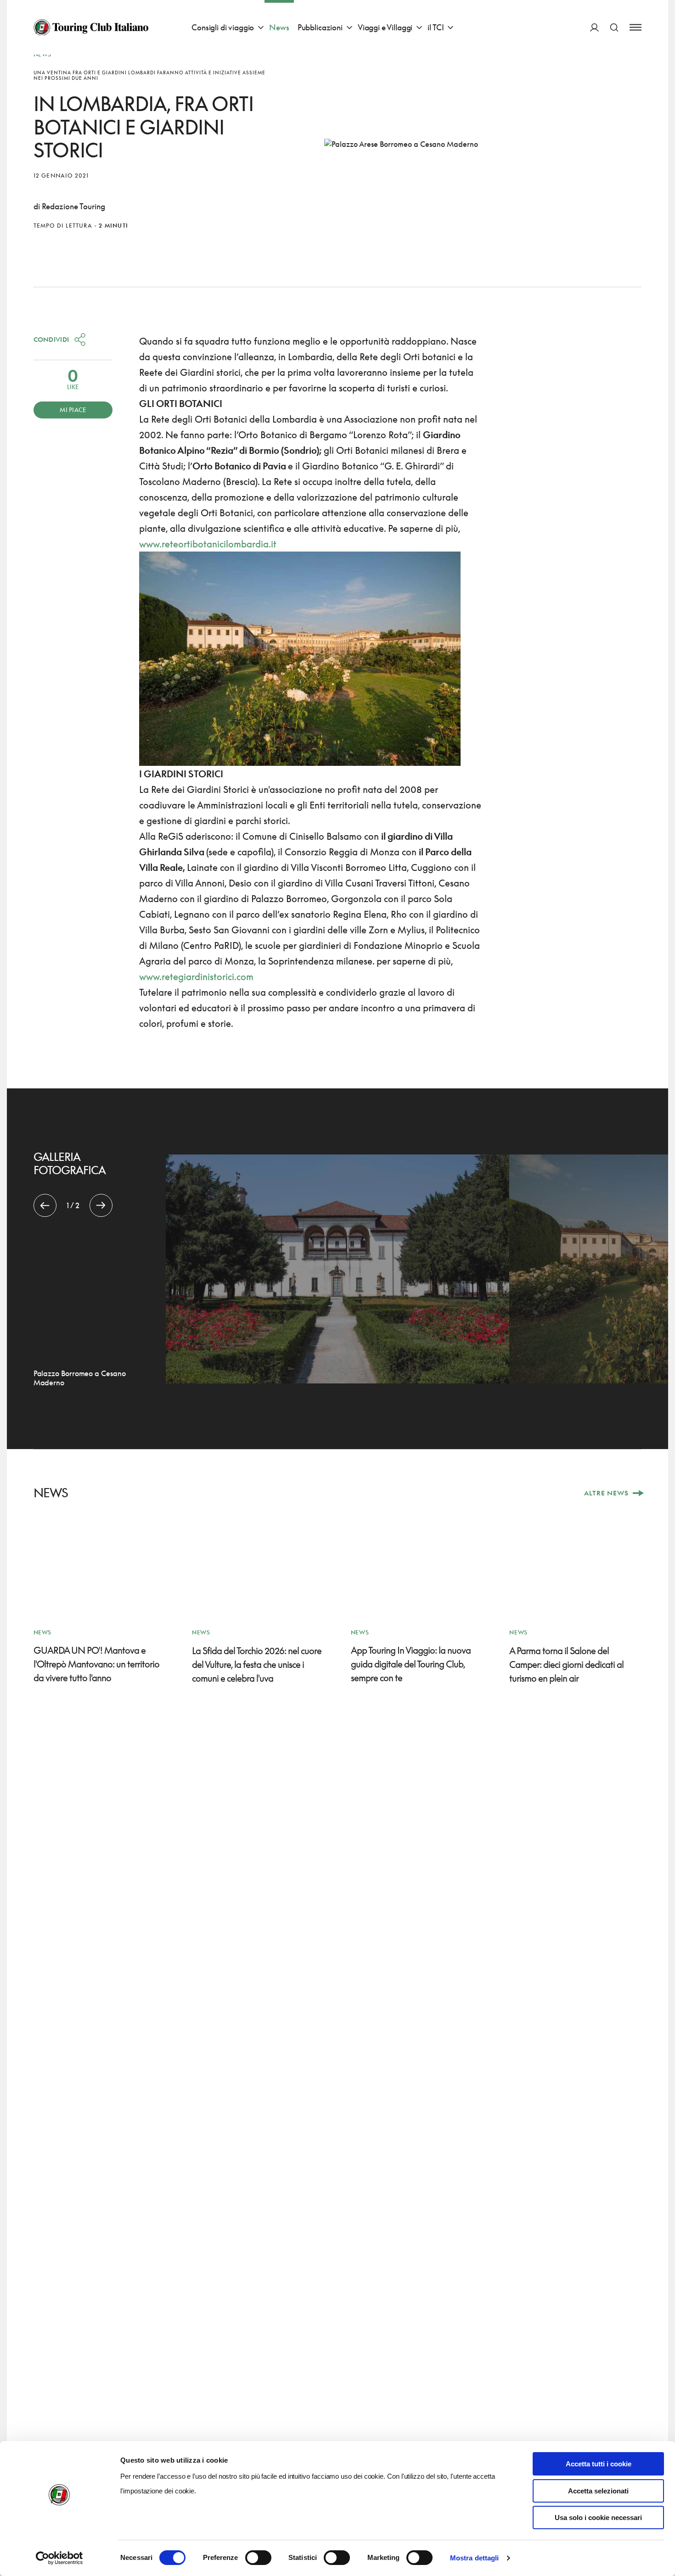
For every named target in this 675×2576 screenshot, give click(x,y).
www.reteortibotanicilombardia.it (208, 544)
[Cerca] (614, 27)
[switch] (258, 2558)
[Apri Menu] (636, 27)
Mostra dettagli (475, 2558)
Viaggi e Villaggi (385, 27)
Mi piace (73, 410)
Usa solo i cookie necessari (598, 2517)
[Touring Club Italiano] (91, 28)
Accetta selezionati (598, 2491)
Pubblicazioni (320, 27)
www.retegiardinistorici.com (196, 976)
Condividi (51, 339)
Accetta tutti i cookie (599, 2464)
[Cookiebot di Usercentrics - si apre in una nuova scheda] (59, 2558)
